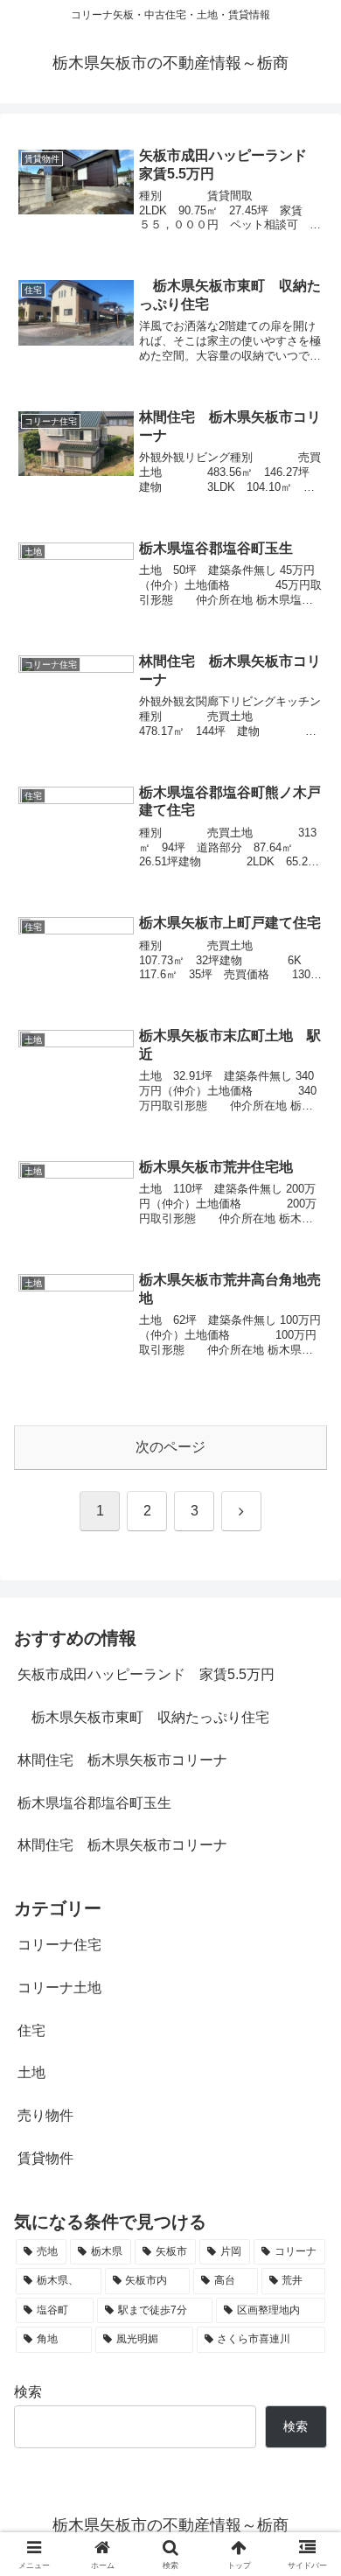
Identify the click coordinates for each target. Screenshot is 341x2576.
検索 (28, 2392)
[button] (306, 2244)
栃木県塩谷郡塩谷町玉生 (94, 1803)
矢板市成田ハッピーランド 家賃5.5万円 (146, 1674)
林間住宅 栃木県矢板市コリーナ (122, 1760)
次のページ (170, 1447)
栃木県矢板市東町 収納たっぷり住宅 (143, 1717)
